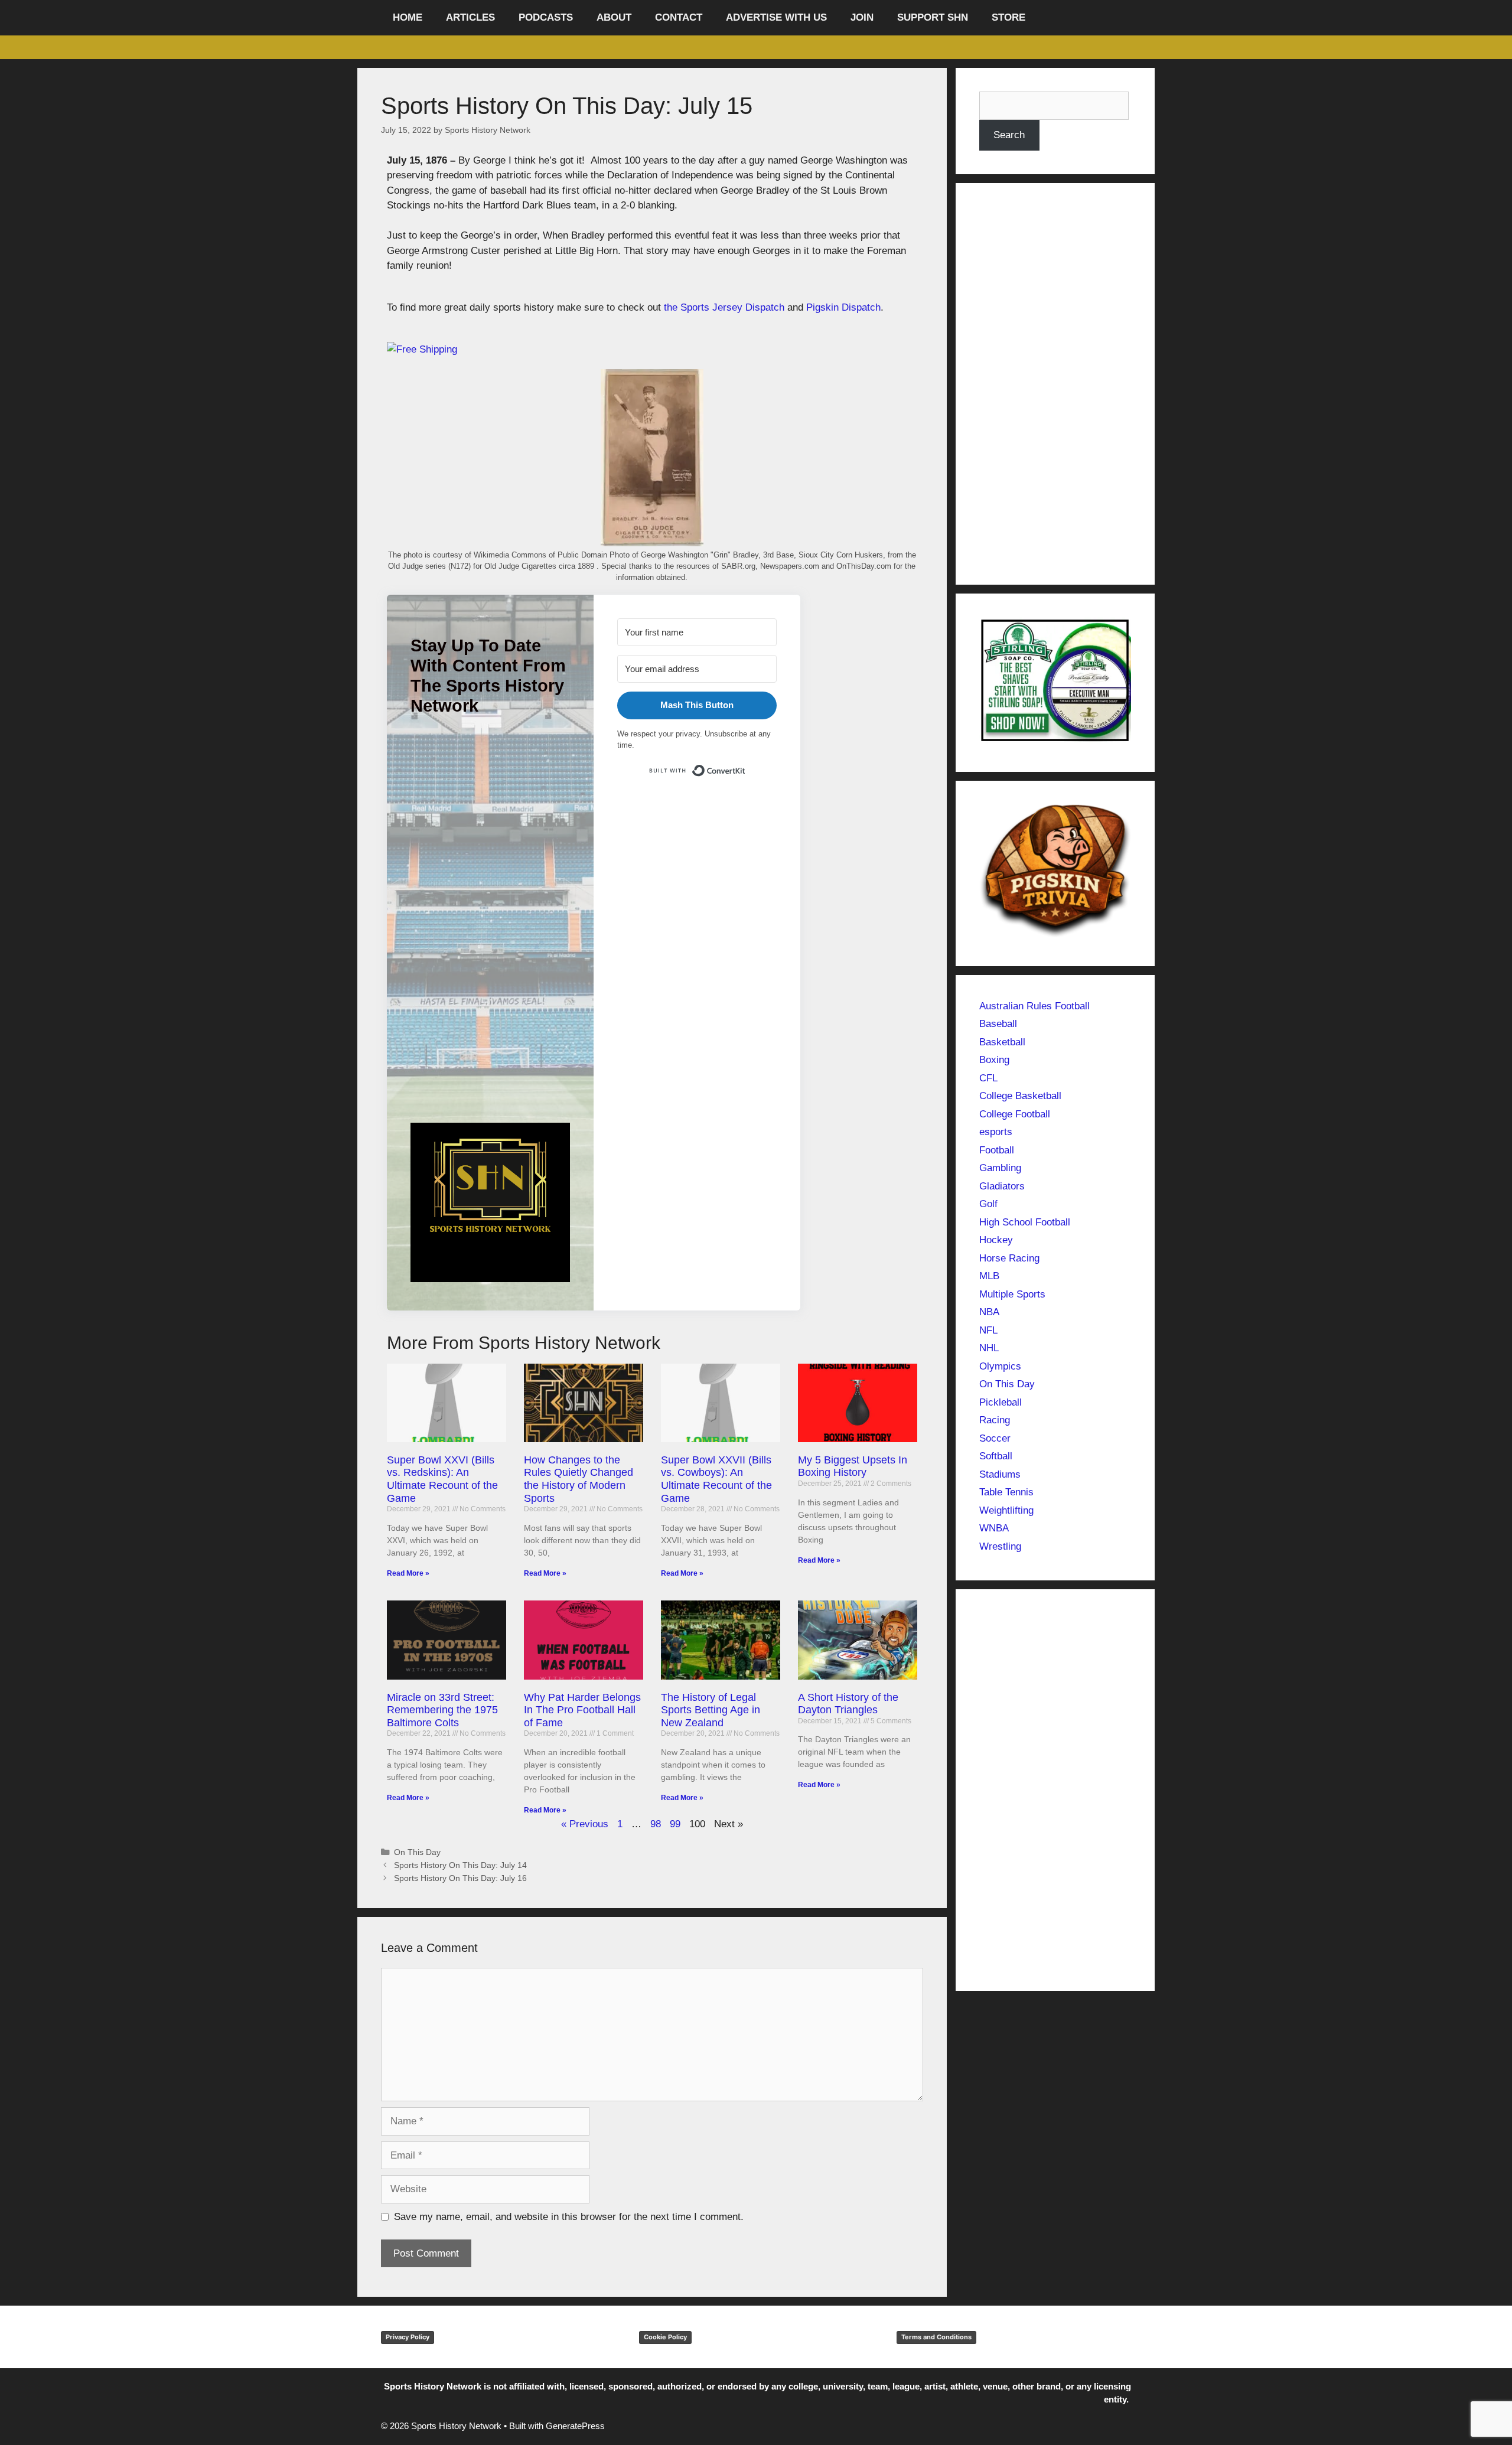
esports (996, 1132)
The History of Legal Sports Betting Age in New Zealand (711, 1710)
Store (1008, 17)
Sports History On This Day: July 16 (460, 1878)
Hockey (996, 1240)
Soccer (995, 1438)
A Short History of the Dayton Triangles (848, 1704)
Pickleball (1001, 1402)
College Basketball (1020, 1096)
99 (675, 1824)
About (614, 17)
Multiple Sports (1012, 1294)
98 (656, 1824)
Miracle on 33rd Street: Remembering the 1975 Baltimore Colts (442, 1710)
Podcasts (546, 17)
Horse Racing (1009, 1258)
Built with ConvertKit (746, 768)
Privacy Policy (408, 2337)
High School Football (1025, 1222)
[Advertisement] (490, 937)
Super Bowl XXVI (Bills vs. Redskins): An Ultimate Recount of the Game (442, 1479)
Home (408, 17)
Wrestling (1000, 1546)
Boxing (994, 1060)
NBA (989, 1312)
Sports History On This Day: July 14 (460, 1865)
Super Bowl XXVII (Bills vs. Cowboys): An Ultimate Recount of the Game (716, 1479)
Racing (995, 1420)
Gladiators (1002, 1186)
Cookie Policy (665, 2337)
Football (997, 1150)
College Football (1015, 1114)
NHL (989, 1348)
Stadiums (1000, 1474)
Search (1009, 135)
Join (862, 17)
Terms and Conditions (936, 2337)
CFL (988, 1078)
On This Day (417, 1852)
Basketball (1002, 1042)
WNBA (994, 1528)
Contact (679, 17)
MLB (989, 1276)
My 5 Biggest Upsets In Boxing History (853, 1466)
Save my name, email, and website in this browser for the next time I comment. (569, 2217)
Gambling (1000, 1168)
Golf (988, 1204)
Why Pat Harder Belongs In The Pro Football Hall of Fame (582, 1710)
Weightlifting (1006, 1510)
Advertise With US (776, 17)
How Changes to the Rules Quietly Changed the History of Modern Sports (579, 1479)
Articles (470, 17)
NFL (988, 1330)
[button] (490, 1205)
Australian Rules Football (1034, 1006)
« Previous (585, 1824)
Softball (996, 1456)
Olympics (1000, 1366)
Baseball (998, 1024)
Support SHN (933, 17)
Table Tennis (1006, 1492)
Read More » (408, 1573)
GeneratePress (575, 2426)
